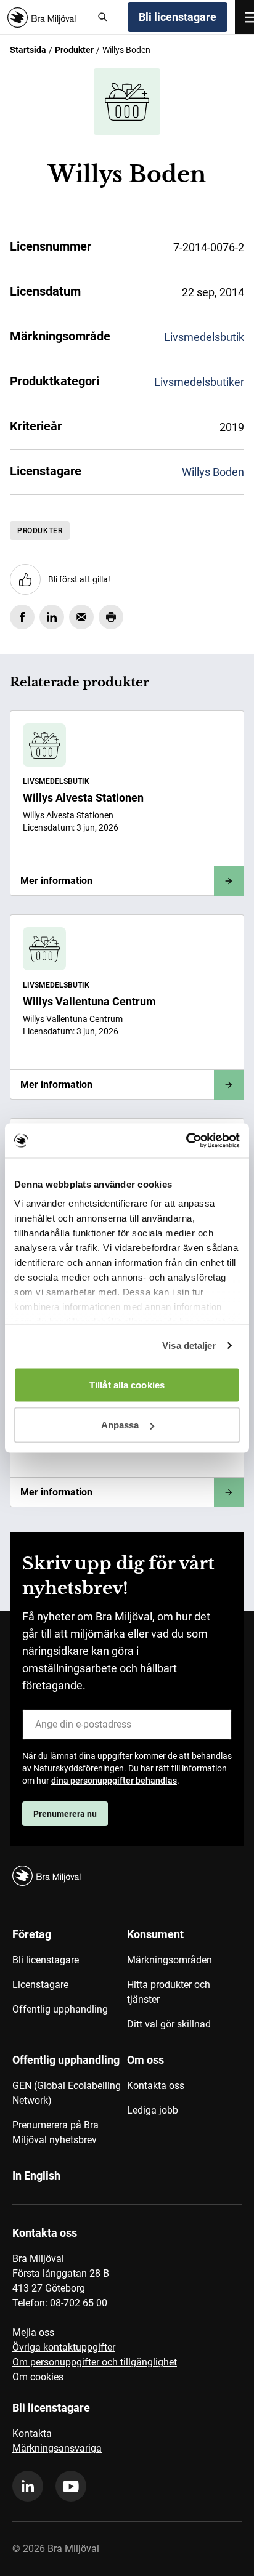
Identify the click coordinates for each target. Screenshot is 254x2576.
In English (36, 2176)
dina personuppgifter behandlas (114, 1781)
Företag (32, 1934)
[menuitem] (70, 1984)
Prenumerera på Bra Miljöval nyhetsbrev (55, 2132)
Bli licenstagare (178, 17)
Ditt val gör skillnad (169, 2024)
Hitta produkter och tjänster (169, 1992)
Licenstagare (40, 1985)
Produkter (74, 50)
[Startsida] (47, 18)
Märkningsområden (170, 1960)
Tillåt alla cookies (127, 1384)
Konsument (155, 1934)
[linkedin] (28, 2486)
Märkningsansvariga (57, 2448)
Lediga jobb (153, 2110)
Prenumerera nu (65, 1814)
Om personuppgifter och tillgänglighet (95, 2362)
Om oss (145, 2060)
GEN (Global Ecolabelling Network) (67, 2093)
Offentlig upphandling (60, 2009)
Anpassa (120, 1425)
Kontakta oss (156, 2086)
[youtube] (71, 2486)
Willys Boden (213, 472)
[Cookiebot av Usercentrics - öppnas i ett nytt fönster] (186, 1141)
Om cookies (38, 2377)
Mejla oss (33, 2332)
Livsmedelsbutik (204, 337)
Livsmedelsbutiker (199, 382)
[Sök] (103, 17)
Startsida (28, 50)
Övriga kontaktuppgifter (64, 2347)
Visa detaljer (189, 1346)
